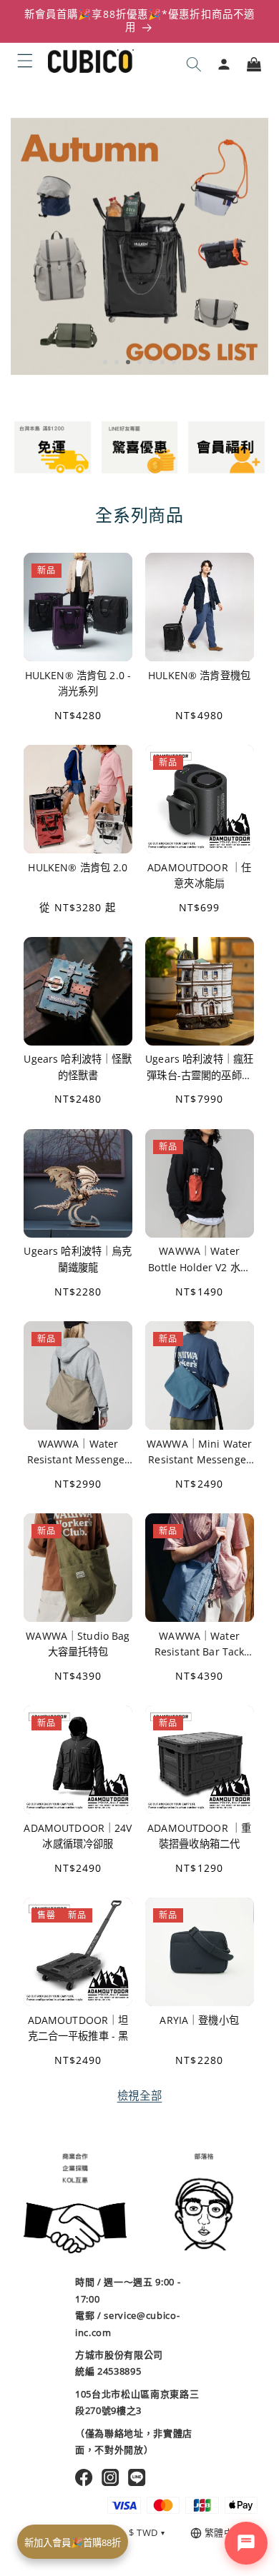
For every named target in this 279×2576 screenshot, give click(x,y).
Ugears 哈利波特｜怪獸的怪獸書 (78, 1067)
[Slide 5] (151, 362)
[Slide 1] (105, 362)
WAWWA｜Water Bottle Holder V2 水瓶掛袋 (199, 1260)
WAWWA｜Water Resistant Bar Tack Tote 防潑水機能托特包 (199, 1644)
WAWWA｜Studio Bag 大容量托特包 (78, 1644)
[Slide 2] (117, 362)
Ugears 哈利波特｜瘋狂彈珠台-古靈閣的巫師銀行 (199, 1068)
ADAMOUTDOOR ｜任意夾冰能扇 (199, 875)
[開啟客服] (246, 2543)
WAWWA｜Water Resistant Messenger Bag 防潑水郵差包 (78, 1452)
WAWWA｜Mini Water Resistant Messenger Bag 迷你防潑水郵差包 (199, 1452)
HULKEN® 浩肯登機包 (199, 675)
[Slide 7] (174, 362)
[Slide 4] (139, 362)
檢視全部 (140, 2096)
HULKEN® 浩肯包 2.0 (78, 867)
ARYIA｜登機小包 (199, 2020)
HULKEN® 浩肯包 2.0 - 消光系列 (78, 682)
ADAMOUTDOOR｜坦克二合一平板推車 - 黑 (78, 2028)
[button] (25, 61)
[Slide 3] (128, 362)
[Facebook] (84, 2477)
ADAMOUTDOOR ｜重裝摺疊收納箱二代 (199, 1836)
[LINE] (137, 2477)
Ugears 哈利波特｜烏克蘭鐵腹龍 (78, 1259)
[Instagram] (111, 2477)
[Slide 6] (162, 362)
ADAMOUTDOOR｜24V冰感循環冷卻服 (78, 1836)
